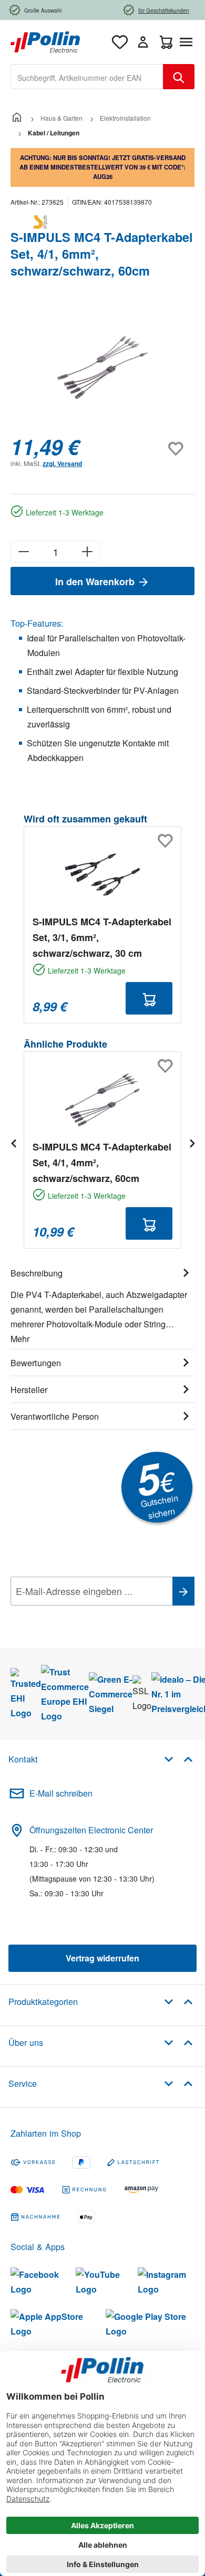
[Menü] (188, 42)
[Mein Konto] (143, 42)
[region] (102, 368)
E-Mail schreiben (61, 1793)
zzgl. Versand (62, 463)
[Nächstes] (192, 1143)
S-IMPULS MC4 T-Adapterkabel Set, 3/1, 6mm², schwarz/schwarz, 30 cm (102, 937)
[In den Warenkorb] (149, 998)
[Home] (17, 118)
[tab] (102, 1304)
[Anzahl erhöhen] (88, 552)
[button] (178, 1759)
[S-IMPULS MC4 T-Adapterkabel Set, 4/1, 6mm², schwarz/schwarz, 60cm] (102, 368)
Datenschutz (78, 1614)
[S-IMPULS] (102, 222)
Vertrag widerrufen (102, 1958)
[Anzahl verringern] (23, 552)
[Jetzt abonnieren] (183, 1591)
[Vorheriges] (13, 1143)
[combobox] (87, 77)
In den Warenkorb (96, 582)
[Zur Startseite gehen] (45, 41)
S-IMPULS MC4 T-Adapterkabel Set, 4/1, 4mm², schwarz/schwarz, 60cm (102, 1163)
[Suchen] (179, 77)
